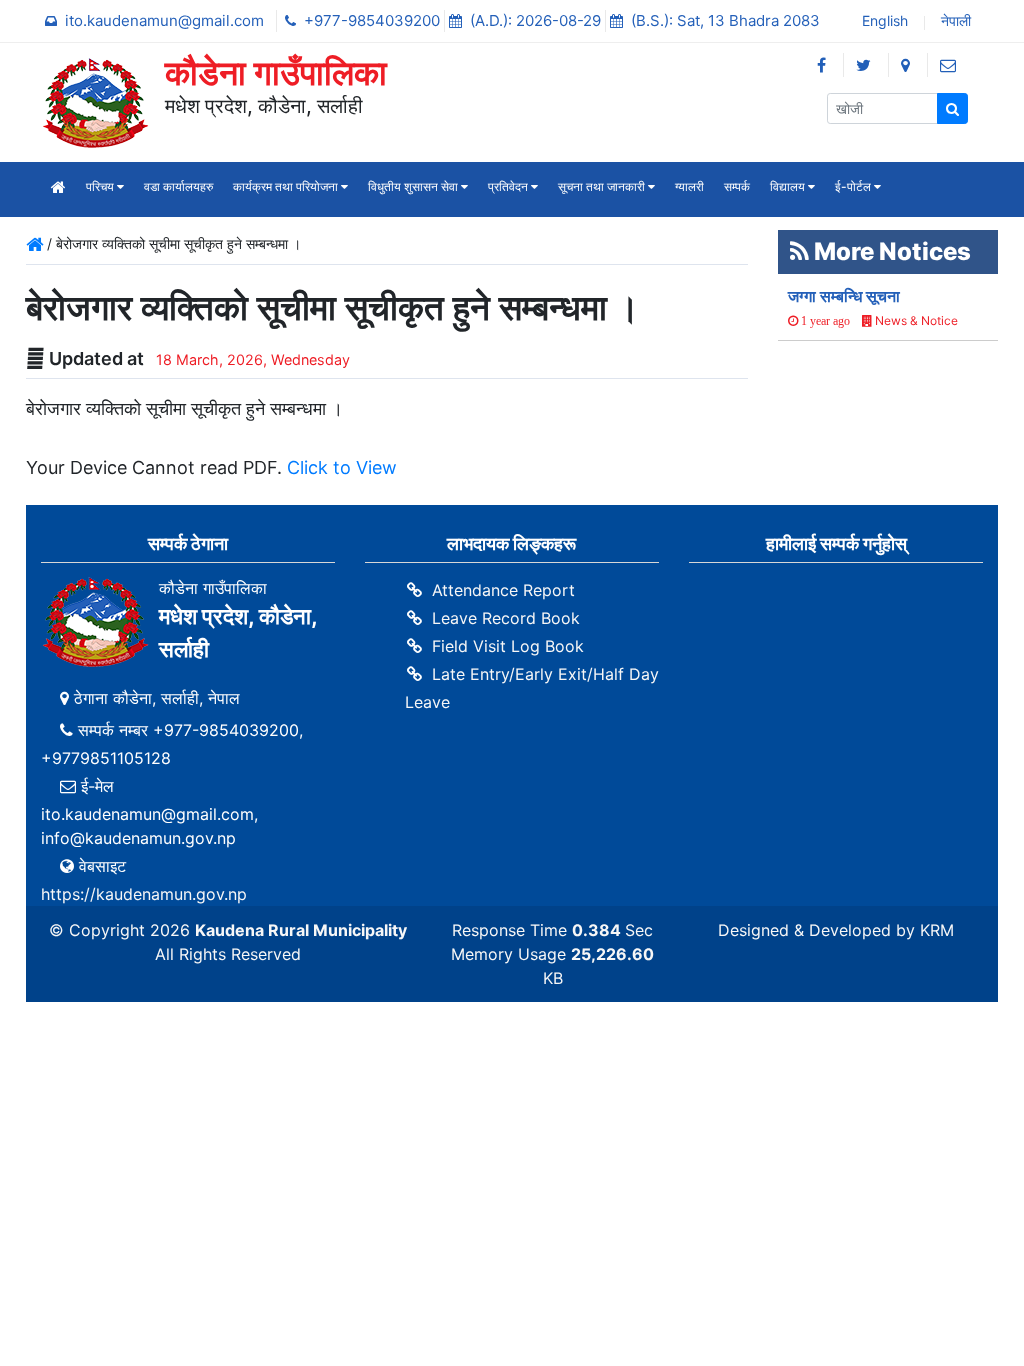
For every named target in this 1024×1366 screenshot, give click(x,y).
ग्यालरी (689, 186)
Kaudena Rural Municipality (301, 930)
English (883, 22)
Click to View (342, 467)
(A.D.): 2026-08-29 (537, 20)
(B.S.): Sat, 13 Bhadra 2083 (725, 20)
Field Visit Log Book (508, 646)
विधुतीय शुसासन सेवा (414, 186)
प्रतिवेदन (509, 186)
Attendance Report (503, 590)
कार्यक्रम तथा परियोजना (287, 186)
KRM (937, 930)
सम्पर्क (737, 186)
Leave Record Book (506, 618)
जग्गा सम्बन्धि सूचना (844, 296)
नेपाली (954, 22)
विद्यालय (789, 186)
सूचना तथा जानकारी (603, 186)
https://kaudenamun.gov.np (144, 894)
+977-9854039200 (374, 20)
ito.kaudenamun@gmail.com (166, 20)
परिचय (101, 186)
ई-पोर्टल (854, 186)
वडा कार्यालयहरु (178, 186)
